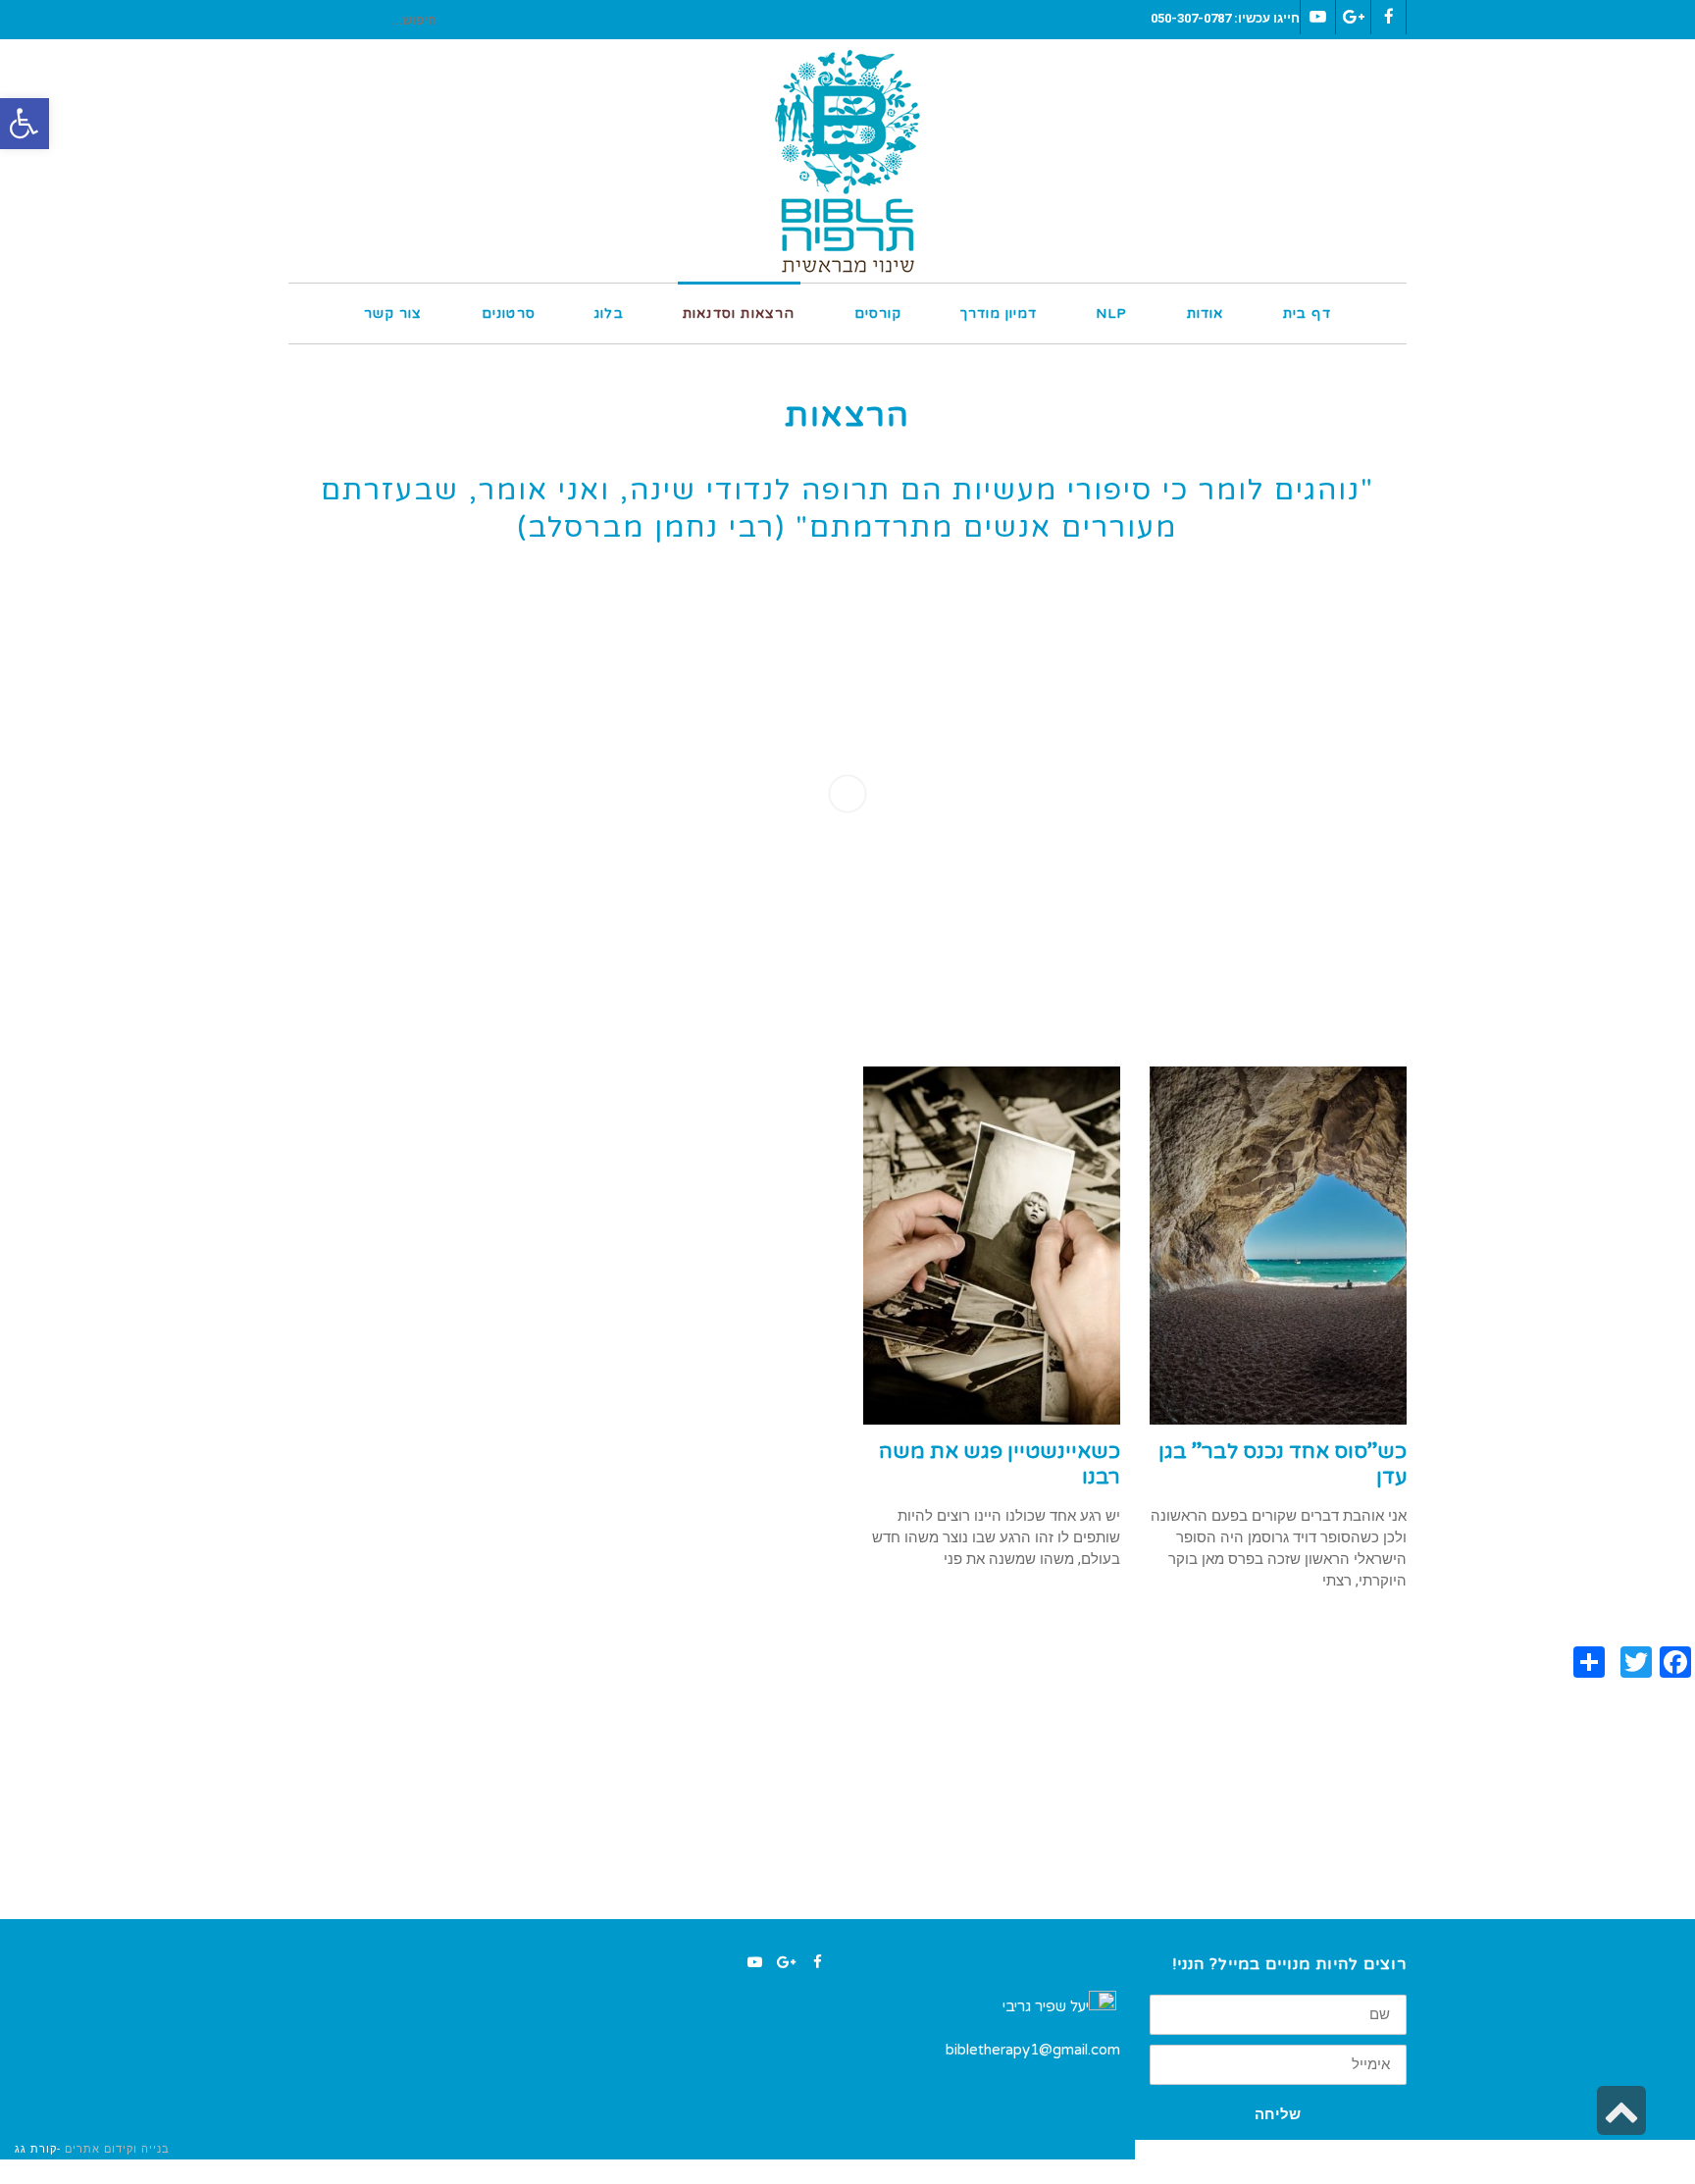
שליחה (1278, 2114)
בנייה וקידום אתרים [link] (117, 2149)
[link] (25, 124)
